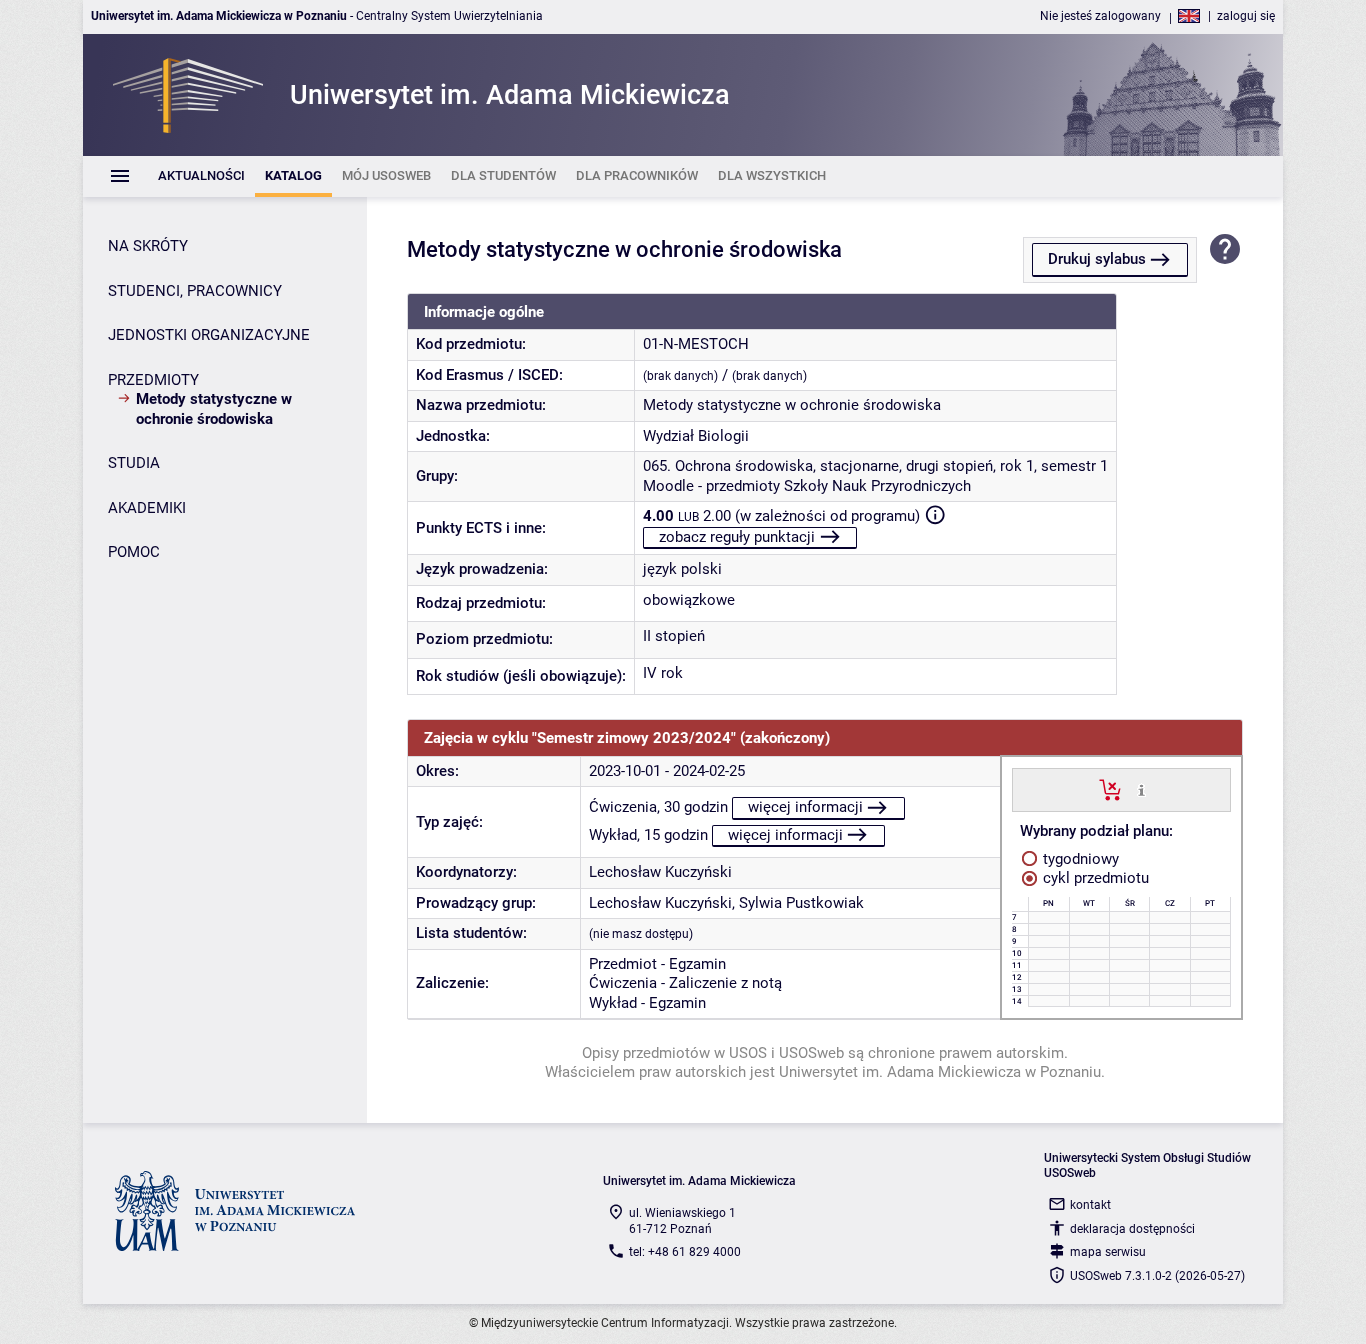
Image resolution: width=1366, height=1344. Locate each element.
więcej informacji (805, 807)
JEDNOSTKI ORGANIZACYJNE (209, 335)
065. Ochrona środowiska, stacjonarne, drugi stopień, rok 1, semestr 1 (875, 466)
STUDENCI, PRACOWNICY (195, 291)
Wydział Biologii (696, 436)
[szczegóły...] (1141, 789)
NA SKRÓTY (148, 246)
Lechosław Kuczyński (660, 872)
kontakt (1090, 1205)
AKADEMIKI (147, 508)
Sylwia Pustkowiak (801, 903)
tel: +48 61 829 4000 (685, 1252)
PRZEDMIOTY (153, 380)
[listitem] (201, 176)
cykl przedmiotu (1094, 878)
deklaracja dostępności (1132, 1229)
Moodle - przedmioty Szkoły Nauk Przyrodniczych (807, 486)
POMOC (134, 552)
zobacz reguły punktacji (737, 537)
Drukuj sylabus (1097, 259)
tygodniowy (1079, 859)
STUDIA (134, 463)
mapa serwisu (1108, 1252)
